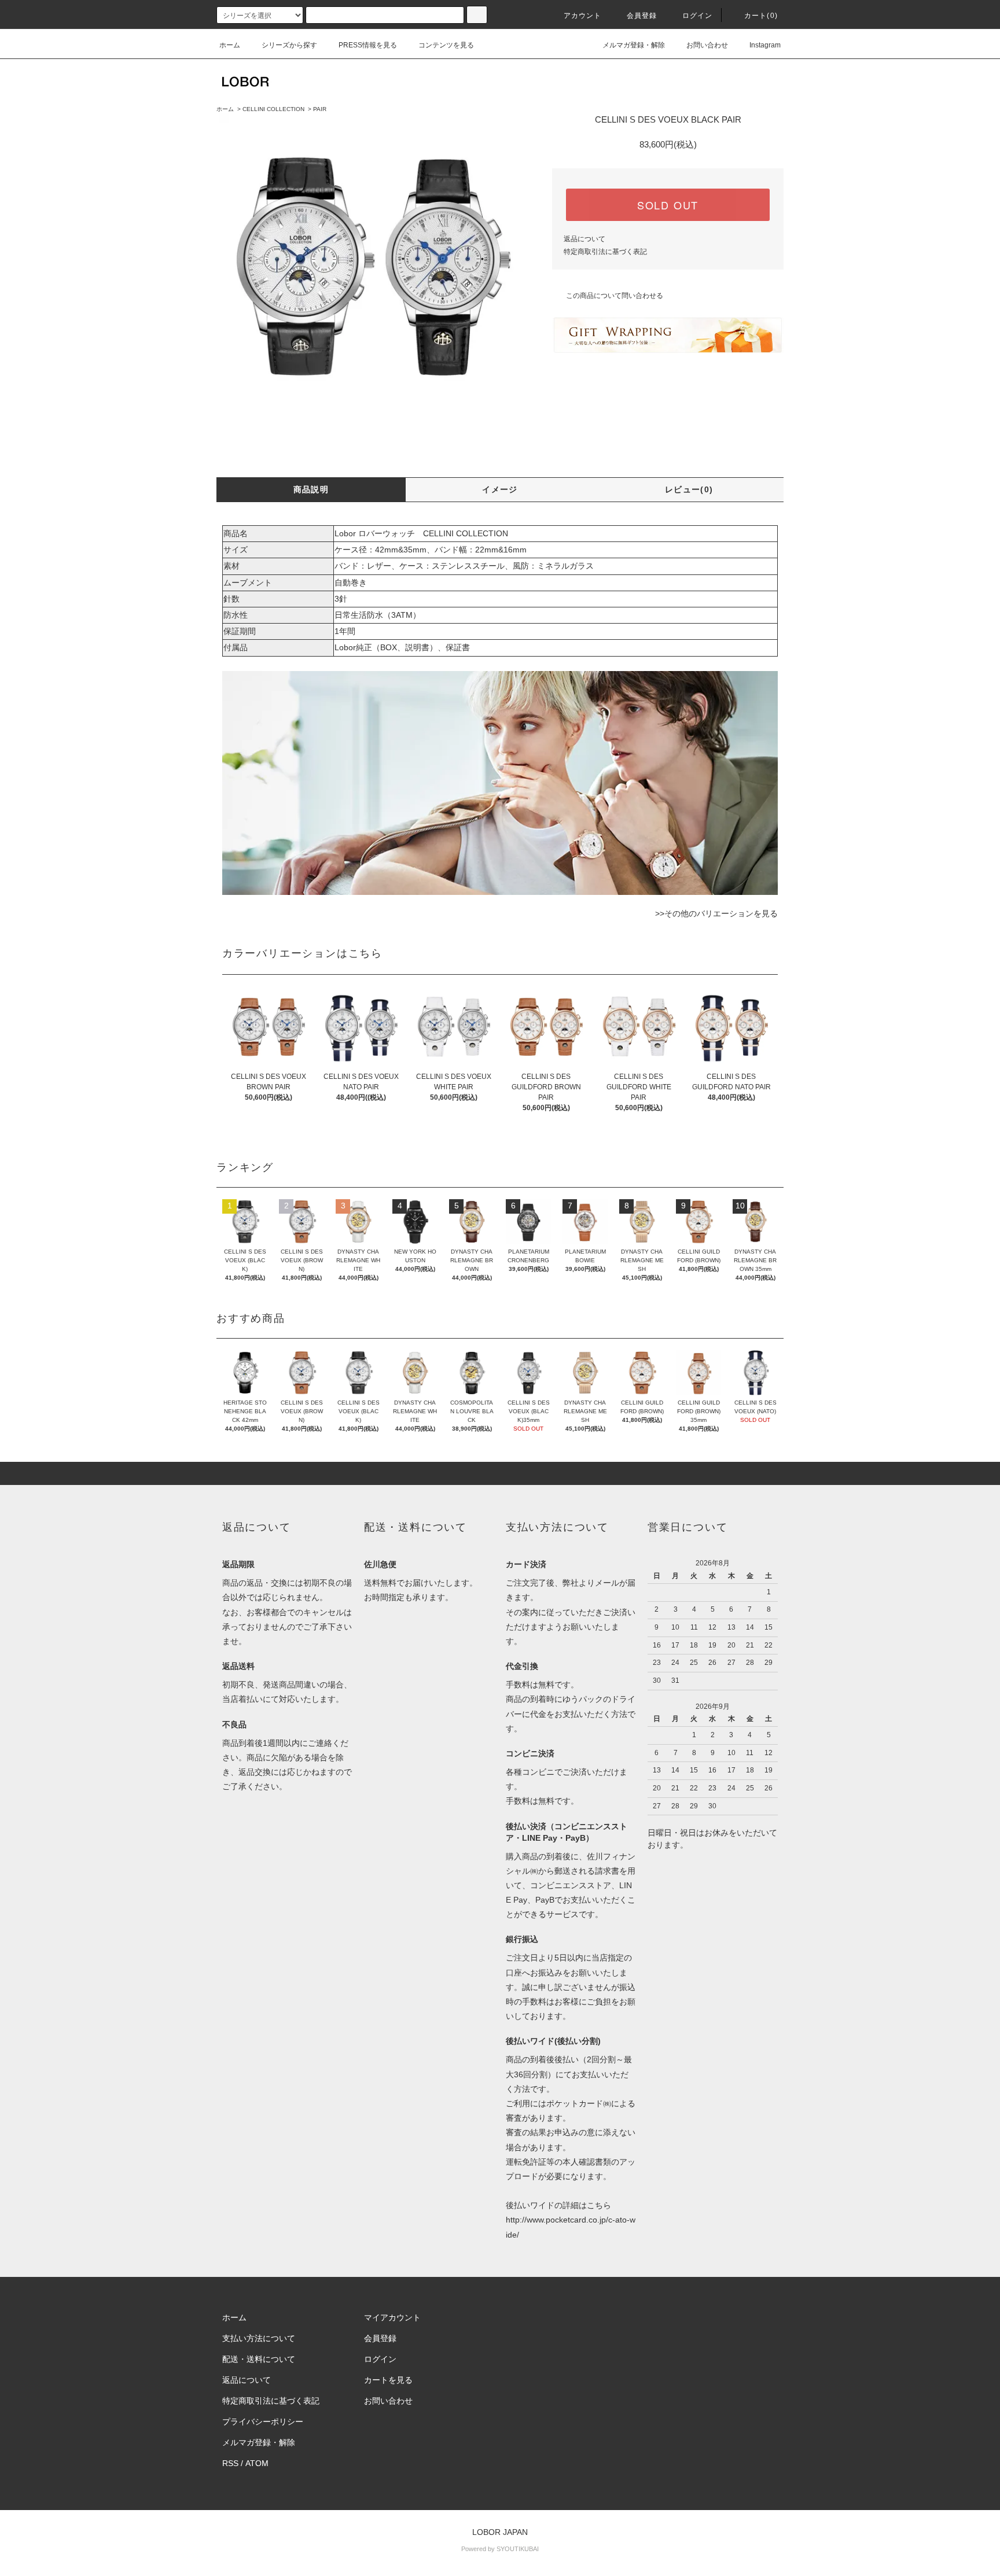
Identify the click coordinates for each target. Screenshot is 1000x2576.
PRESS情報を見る (368, 45)
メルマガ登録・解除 (634, 45)
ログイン (698, 16)
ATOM (257, 2463)
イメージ (500, 489)
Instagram (765, 45)
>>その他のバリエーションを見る (716, 913)
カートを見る (388, 2380)
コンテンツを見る (446, 45)
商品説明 (311, 489)
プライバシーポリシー (263, 2422)
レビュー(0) (689, 489)
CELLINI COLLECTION (273, 109)
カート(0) (761, 16)
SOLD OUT (668, 205)
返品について (584, 239)
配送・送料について (259, 2359)
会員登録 (642, 16)
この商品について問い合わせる (615, 296)
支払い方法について (259, 2338)
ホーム (230, 45)
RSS (230, 2463)
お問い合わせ (707, 45)
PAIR (320, 109)
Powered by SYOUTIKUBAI (500, 2549)
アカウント (583, 16)
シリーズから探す (289, 45)
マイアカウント (392, 2317)
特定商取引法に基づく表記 (605, 252)
